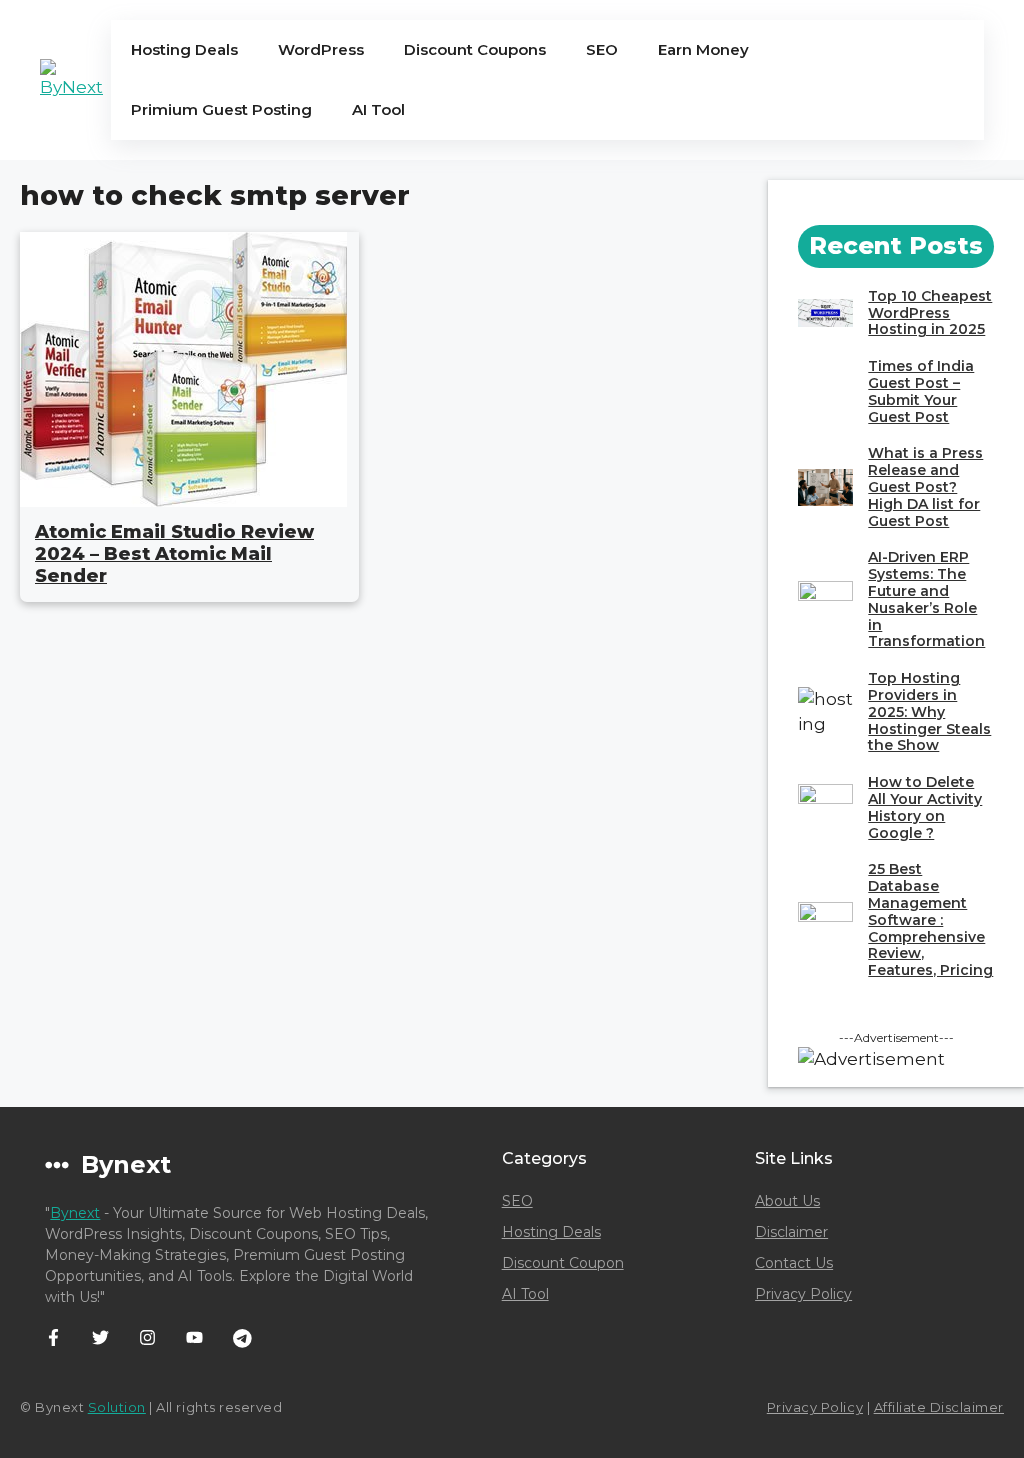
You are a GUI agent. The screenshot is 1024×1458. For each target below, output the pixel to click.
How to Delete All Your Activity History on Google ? (925, 807)
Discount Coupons (475, 49)
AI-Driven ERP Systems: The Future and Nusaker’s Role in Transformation (926, 599)
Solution (117, 1407)
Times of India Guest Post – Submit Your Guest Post (921, 391)
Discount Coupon (563, 1263)
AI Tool (378, 109)
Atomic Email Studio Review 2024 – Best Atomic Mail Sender (174, 553)
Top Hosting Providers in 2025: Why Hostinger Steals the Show (929, 711)
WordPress (321, 49)
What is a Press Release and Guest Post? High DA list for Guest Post (925, 486)
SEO (602, 49)
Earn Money (703, 49)
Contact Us (794, 1263)
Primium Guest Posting (221, 109)
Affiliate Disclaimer (939, 1407)
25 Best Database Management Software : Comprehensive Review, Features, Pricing (930, 919)
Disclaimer (791, 1232)
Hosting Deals (184, 49)
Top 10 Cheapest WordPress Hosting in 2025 (930, 313)
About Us (787, 1201)
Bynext (75, 1213)
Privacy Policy (803, 1294)
